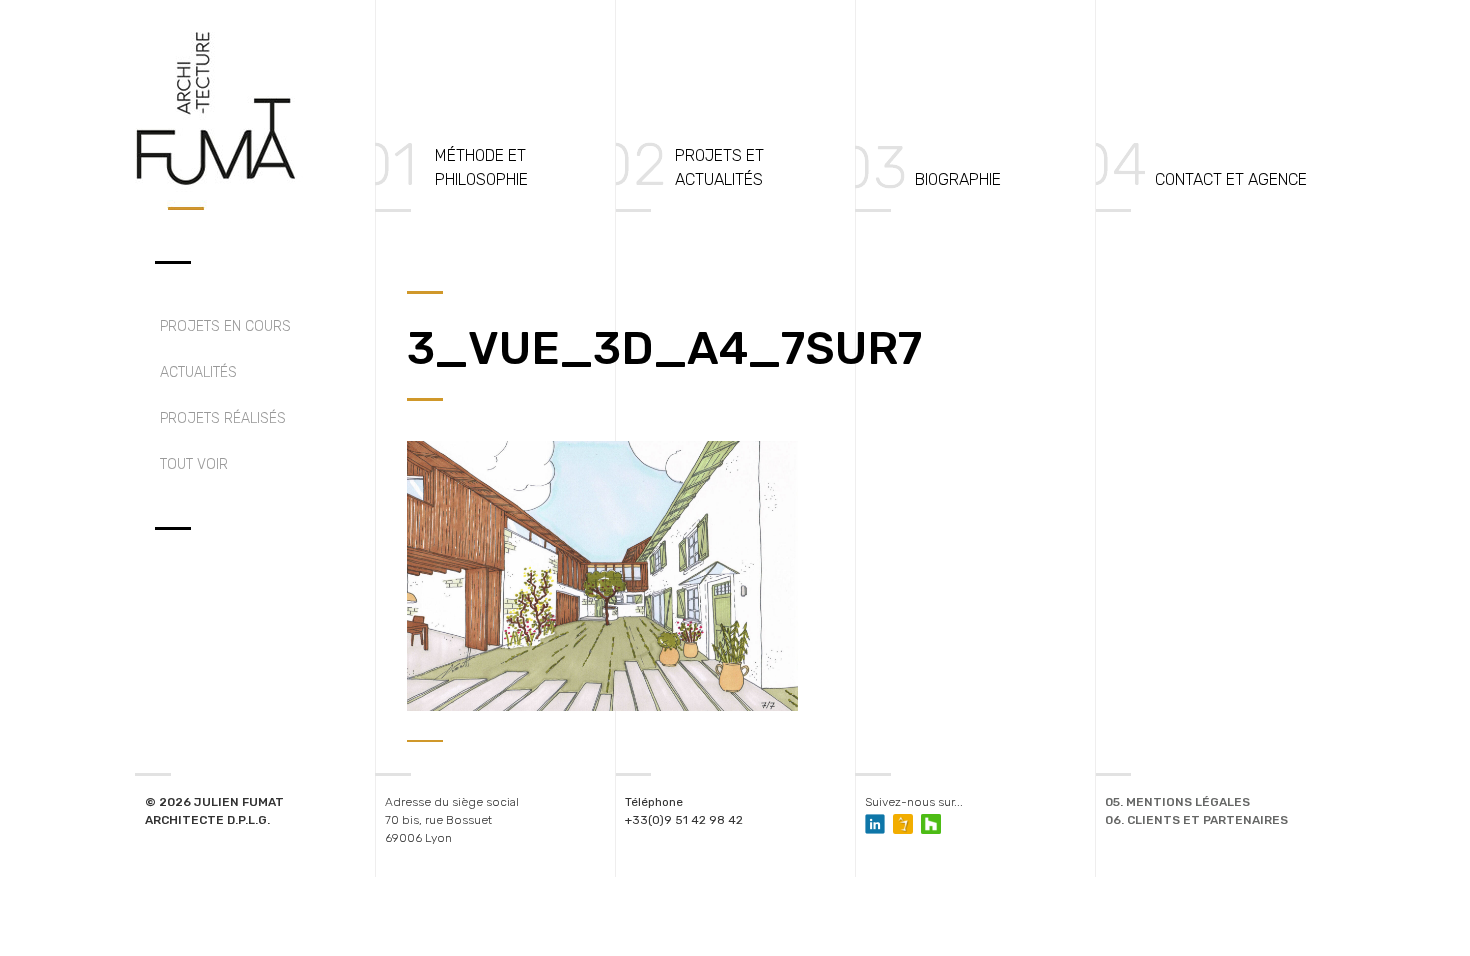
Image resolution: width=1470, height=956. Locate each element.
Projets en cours (225, 326)
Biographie (958, 179)
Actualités (198, 372)
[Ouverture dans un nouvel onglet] (903, 824)
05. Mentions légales (1177, 802)
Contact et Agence (1231, 179)
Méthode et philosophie (481, 167)
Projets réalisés (223, 418)
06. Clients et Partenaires (1196, 820)
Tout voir (194, 464)
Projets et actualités (719, 167)
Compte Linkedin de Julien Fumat (875, 824)
